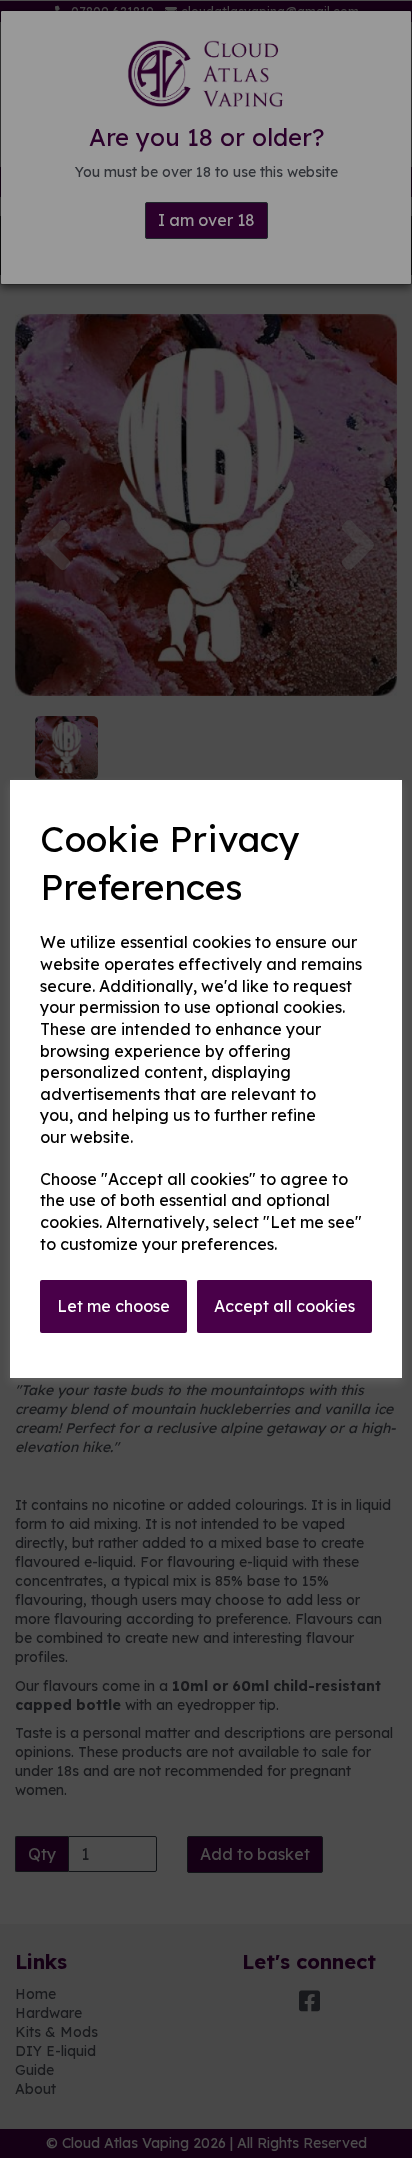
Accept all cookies (284, 1306)
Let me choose (113, 1306)
